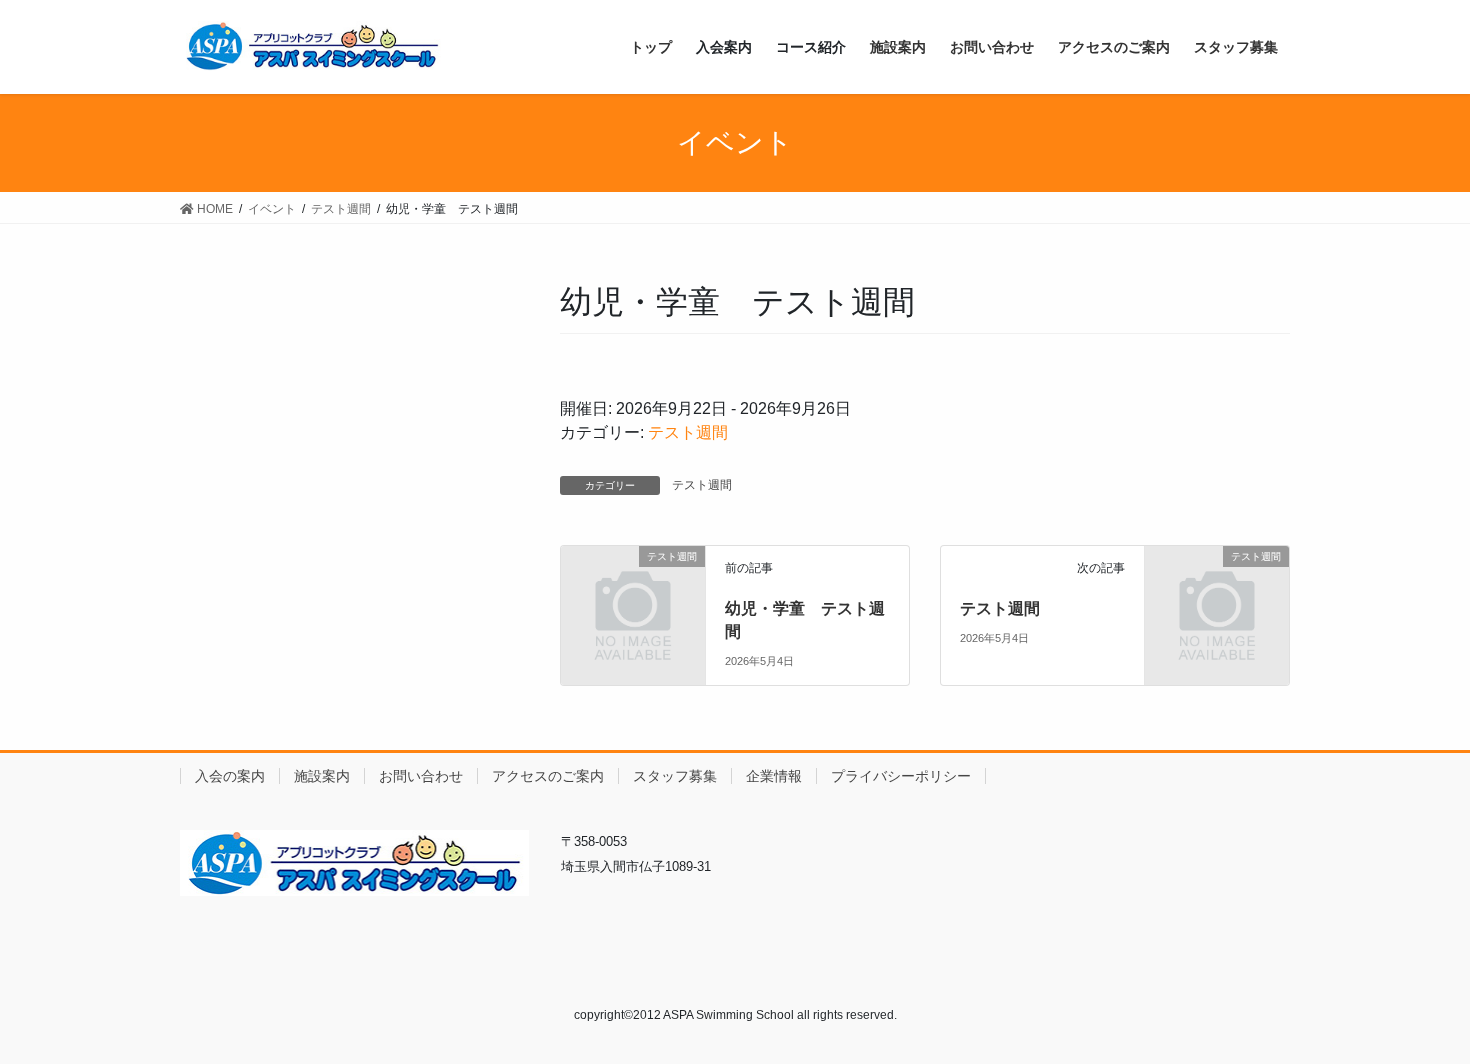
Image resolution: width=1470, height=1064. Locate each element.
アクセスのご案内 (548, 776)
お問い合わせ (421, 776)
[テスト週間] (633, 589)
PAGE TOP (1417, 1014)
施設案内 (322, 776)
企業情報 (774, 776)
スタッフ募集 (675, 776)
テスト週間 (688, 432)
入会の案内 (230, 776)
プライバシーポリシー (901, 776)
